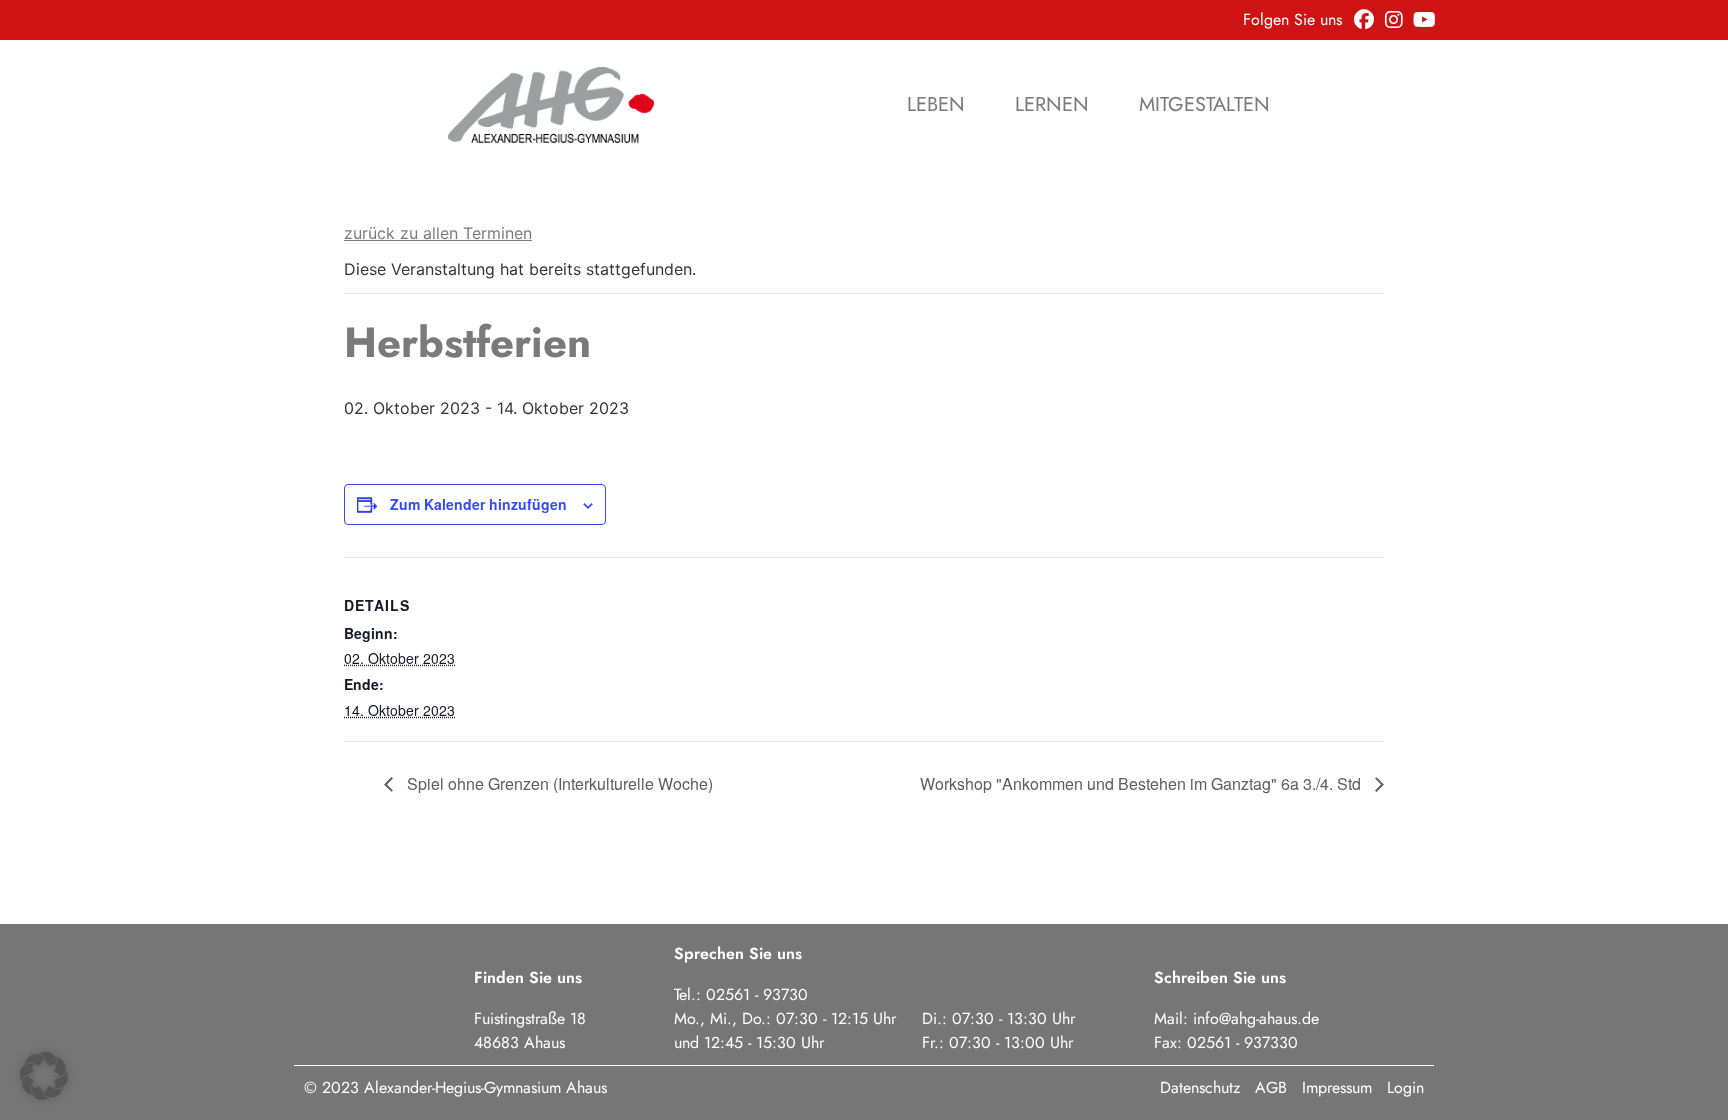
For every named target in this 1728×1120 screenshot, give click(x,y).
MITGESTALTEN (1204, 105)
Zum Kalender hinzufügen (478, 504)
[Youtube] (1424, 20)
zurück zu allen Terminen (438, 233)
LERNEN (1052, 105)
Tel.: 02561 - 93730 (741, 994)
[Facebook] (1364, 20)
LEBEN (936, 105)
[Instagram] (1394, 20)
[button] (44, 1076)
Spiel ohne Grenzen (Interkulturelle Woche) (558, 783)
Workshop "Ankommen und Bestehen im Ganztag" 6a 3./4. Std (1142, 783)
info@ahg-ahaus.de (1256, 1018)
